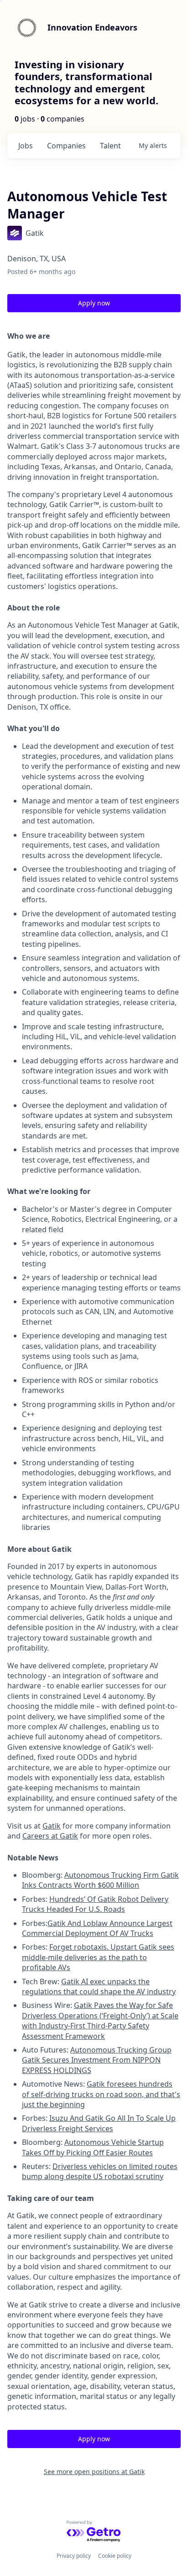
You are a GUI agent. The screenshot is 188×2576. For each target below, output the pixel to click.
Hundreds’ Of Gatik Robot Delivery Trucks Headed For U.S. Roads (95, 1904)
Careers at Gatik (50, 1836)
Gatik (52, 1826)
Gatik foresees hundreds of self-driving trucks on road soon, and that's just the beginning (101, 2094)
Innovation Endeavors (92, 27)
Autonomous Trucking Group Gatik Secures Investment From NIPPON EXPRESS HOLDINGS (97, 2060)
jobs (26, 146)
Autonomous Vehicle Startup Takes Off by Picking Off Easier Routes (93, 2147)
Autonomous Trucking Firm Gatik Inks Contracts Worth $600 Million (100, 1880)
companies (66, 146)
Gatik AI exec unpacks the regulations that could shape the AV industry (99, 1987)
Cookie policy (115, 2556)
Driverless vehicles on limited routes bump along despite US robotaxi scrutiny (100, 2171)
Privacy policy (74, 2556)
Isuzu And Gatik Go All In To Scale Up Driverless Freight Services (99, 2123)
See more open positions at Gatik (94, 2472)
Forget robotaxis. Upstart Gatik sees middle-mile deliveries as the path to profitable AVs (98, 1957)
